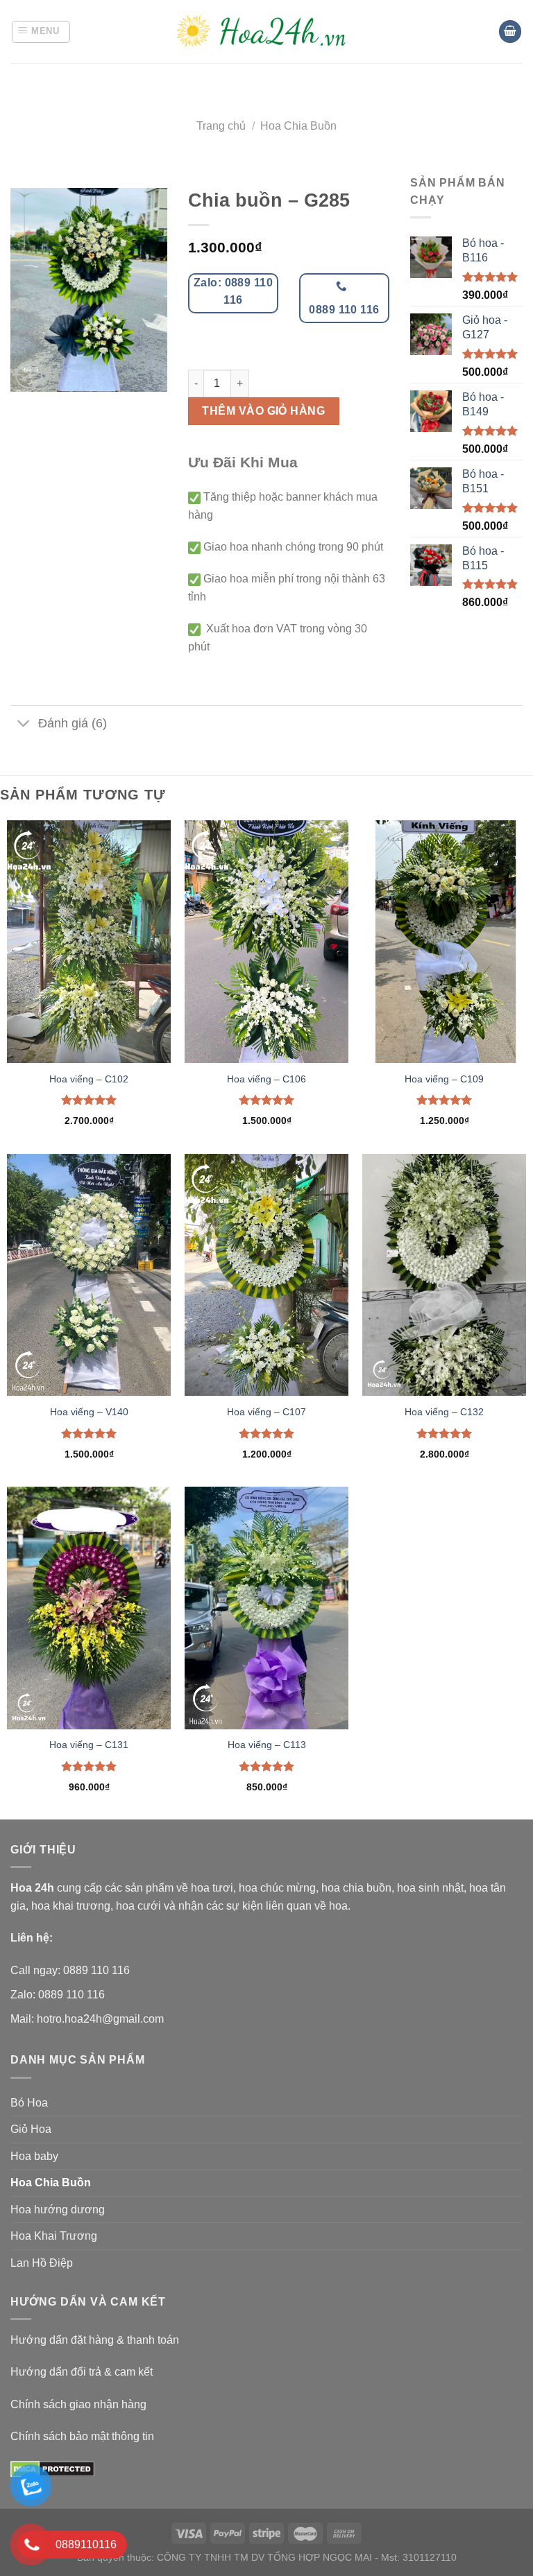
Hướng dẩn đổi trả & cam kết (82, 2372)
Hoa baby (34, 2156)
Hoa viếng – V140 (89, 1412)
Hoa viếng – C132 (444, 1412)
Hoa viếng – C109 (444, 1079)
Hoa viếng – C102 (89, 1079)
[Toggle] (24, 724)
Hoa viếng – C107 (266, 1412)
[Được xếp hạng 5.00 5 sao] (89, 1100)
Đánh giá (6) (73, 723)
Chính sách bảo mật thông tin (82, 2436)
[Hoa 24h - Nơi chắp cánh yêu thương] (267, 32)
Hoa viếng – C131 (89, 1745)
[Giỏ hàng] (510, 32)
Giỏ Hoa (31, 2129)
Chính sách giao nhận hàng (78, 2404)
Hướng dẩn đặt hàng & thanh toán (95, 2340)
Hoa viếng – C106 (266, 1079)
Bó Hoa (29, 2103)
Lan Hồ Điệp (42, 2263)
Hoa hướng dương (58, 2210)
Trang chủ (221, 126)
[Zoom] (29, 375)
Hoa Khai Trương (54, 2236)
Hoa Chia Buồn (298, 126)
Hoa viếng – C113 (267, 1745)
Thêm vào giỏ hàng (263, 411)
